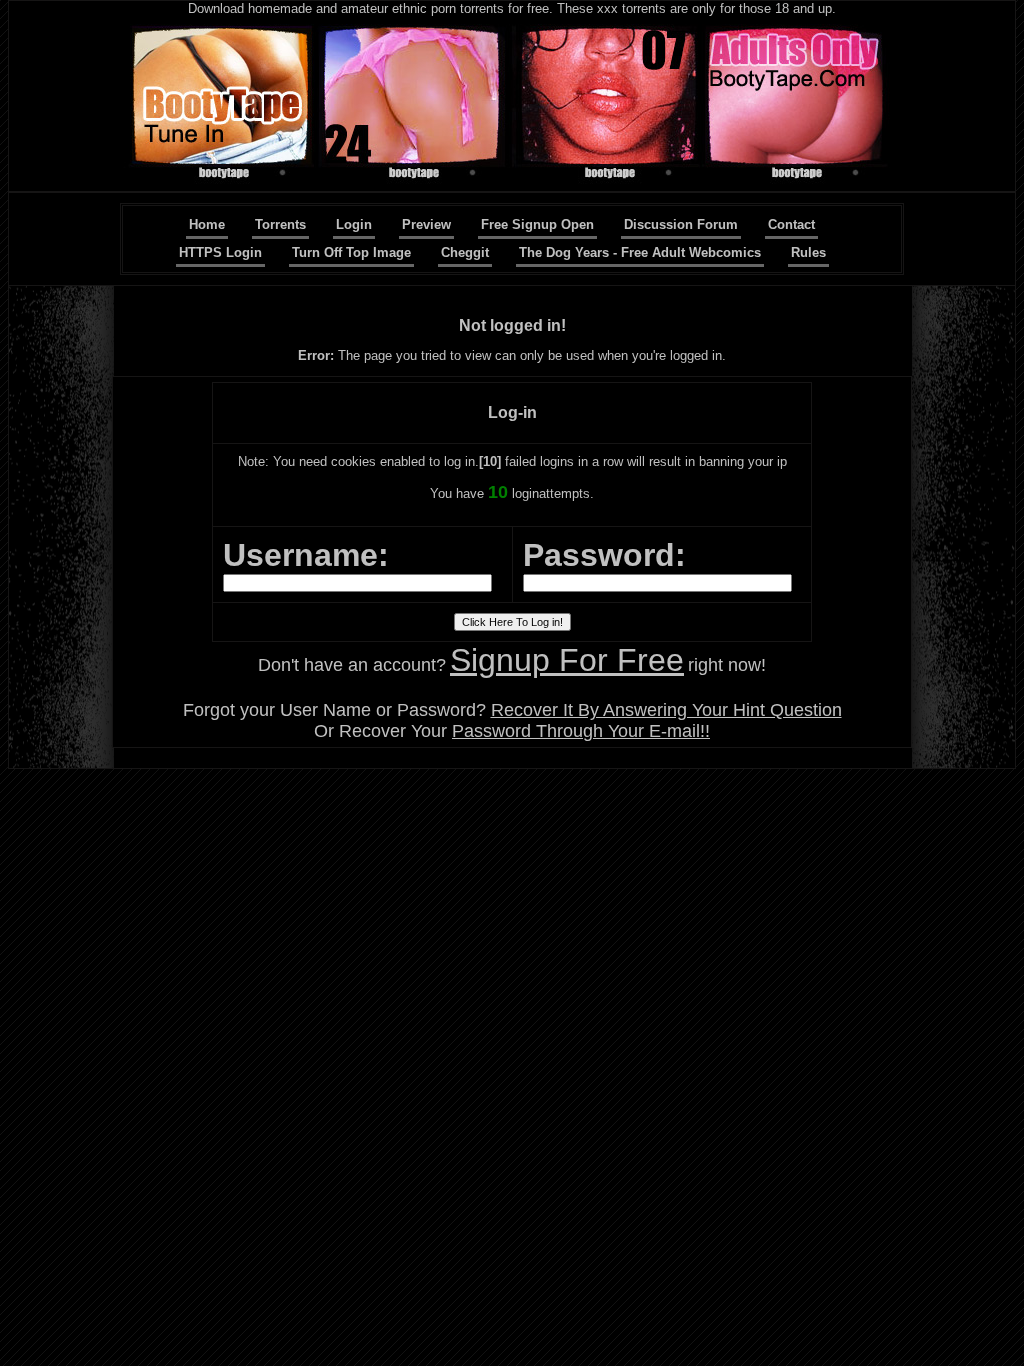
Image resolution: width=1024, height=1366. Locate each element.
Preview (426, 224)
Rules (808, 252)
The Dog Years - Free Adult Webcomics (640, 252)
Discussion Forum (681, 224)
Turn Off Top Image (351, 252)
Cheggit (465, 252)
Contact (791, 224)
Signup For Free (567, 660)
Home (207, 224)
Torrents (280, 224)
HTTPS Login (220, 252)
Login (354, 224)
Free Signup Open (537, 224)
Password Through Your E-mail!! (581, 731)
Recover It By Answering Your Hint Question (666, 710)
